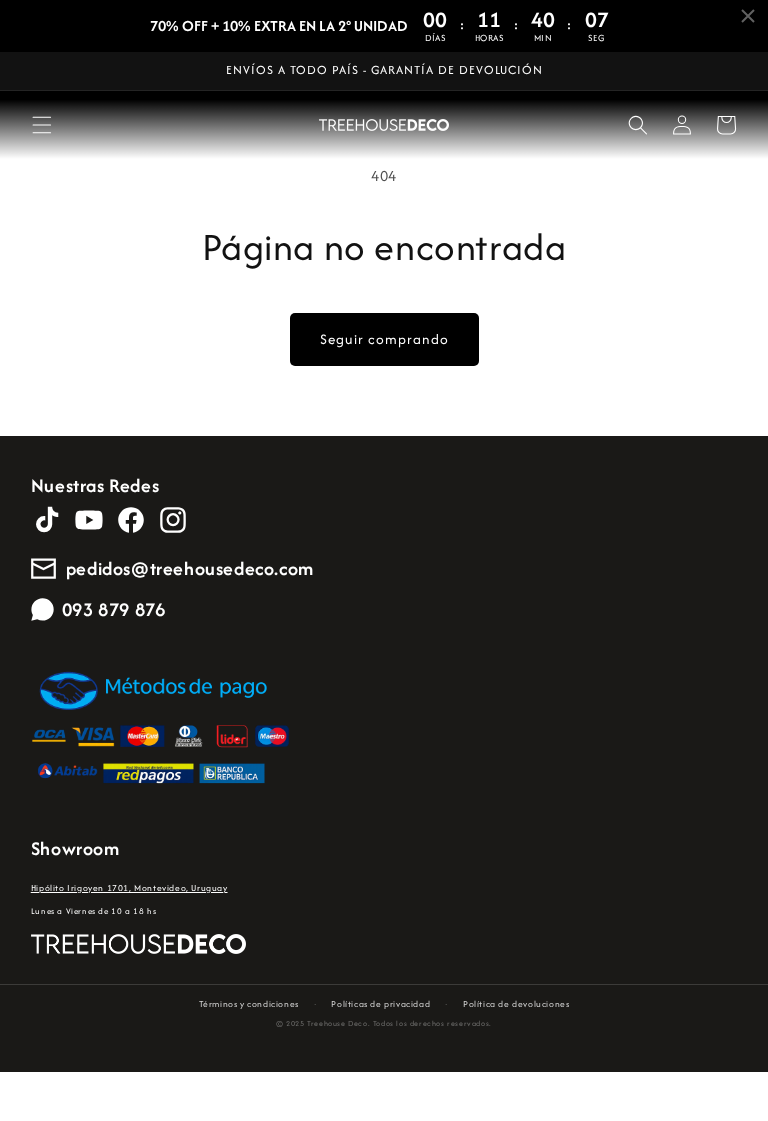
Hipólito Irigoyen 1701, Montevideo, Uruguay (129, 887)
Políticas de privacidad (380, 1003)
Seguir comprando (384, 339)
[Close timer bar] (748, 16)
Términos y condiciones (249, 1003)
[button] (42, 125)
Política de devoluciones (516, 1003)
